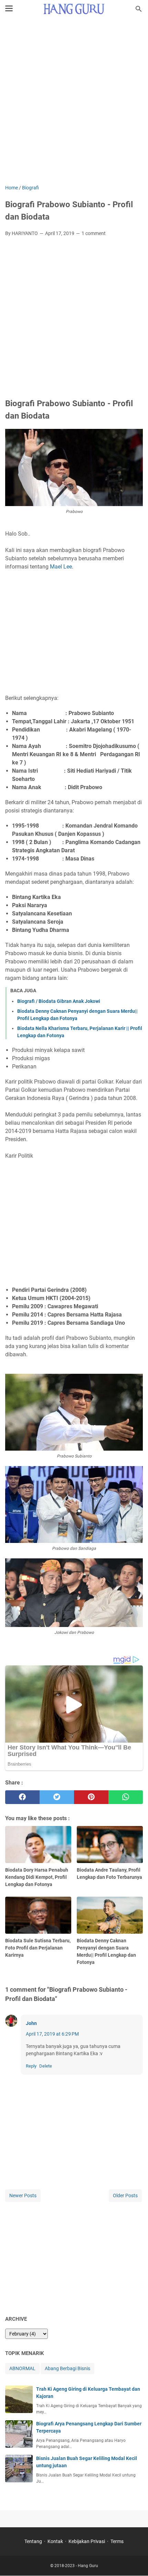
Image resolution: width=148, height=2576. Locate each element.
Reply (31, 2066)
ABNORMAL (22, 2368)
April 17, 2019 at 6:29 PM (52, 2034)
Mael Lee (61, 567)
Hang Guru (88, 2566)
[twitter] (57, 1797)
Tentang (33, 2541)
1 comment (94, 233)
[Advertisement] (74, 102)
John (31, 2023)
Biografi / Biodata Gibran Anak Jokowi (59, 1001)
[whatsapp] (126, 1797)
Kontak (55, 2541)
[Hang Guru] (74, 9)
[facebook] (22, 1797)
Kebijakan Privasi (87, 2541)
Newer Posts (23, 2196)
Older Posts (125, 2196)
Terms (117, 2541)
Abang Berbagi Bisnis (67, 2368)
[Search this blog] (139, 9)
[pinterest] (91, 1797)
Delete (46, 2066)
